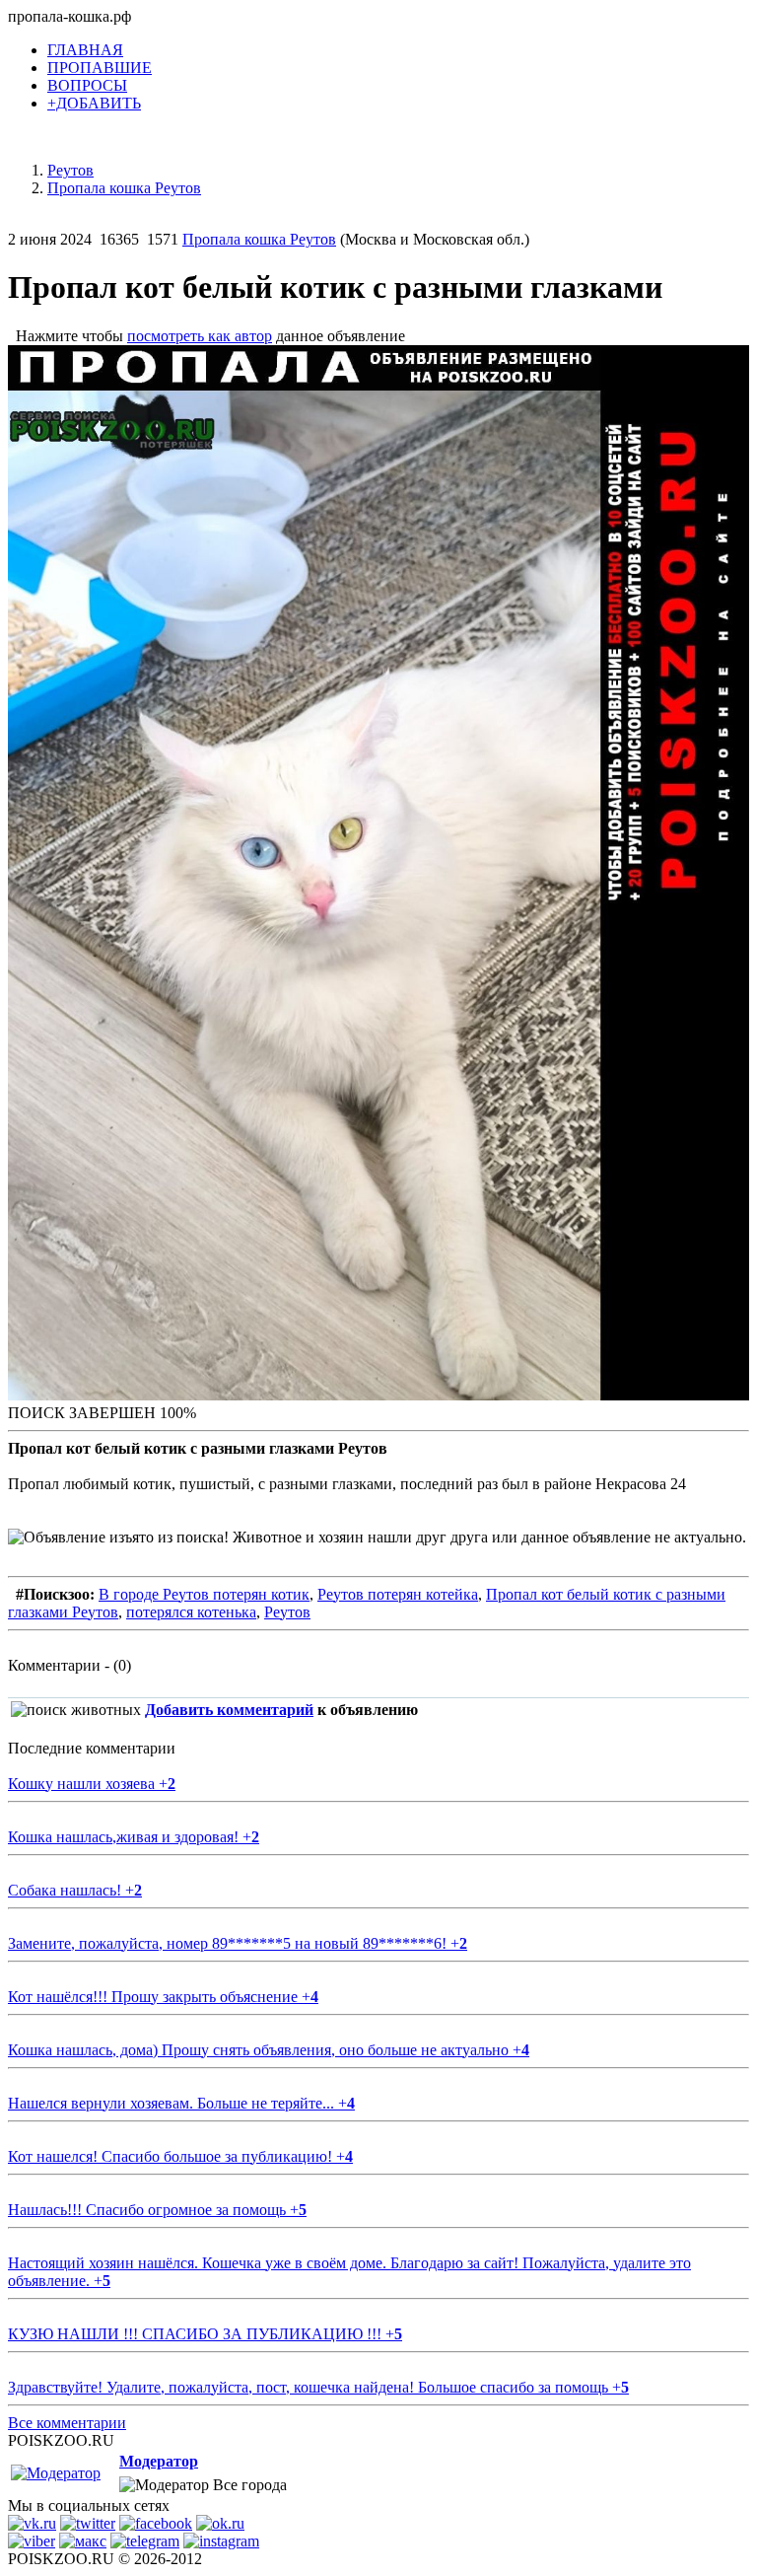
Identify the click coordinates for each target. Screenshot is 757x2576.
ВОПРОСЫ (87, 85)
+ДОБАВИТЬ (94, 103)
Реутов (287, 1612)
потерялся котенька (191, 1612)
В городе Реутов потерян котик (204, 1594)
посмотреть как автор (200, 336)
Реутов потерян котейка (398, 1594)
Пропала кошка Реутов (259, 239)
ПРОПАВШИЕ (100, 68)
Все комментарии (67, 2423)
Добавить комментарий (229, 1710)
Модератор (159, 2461)
